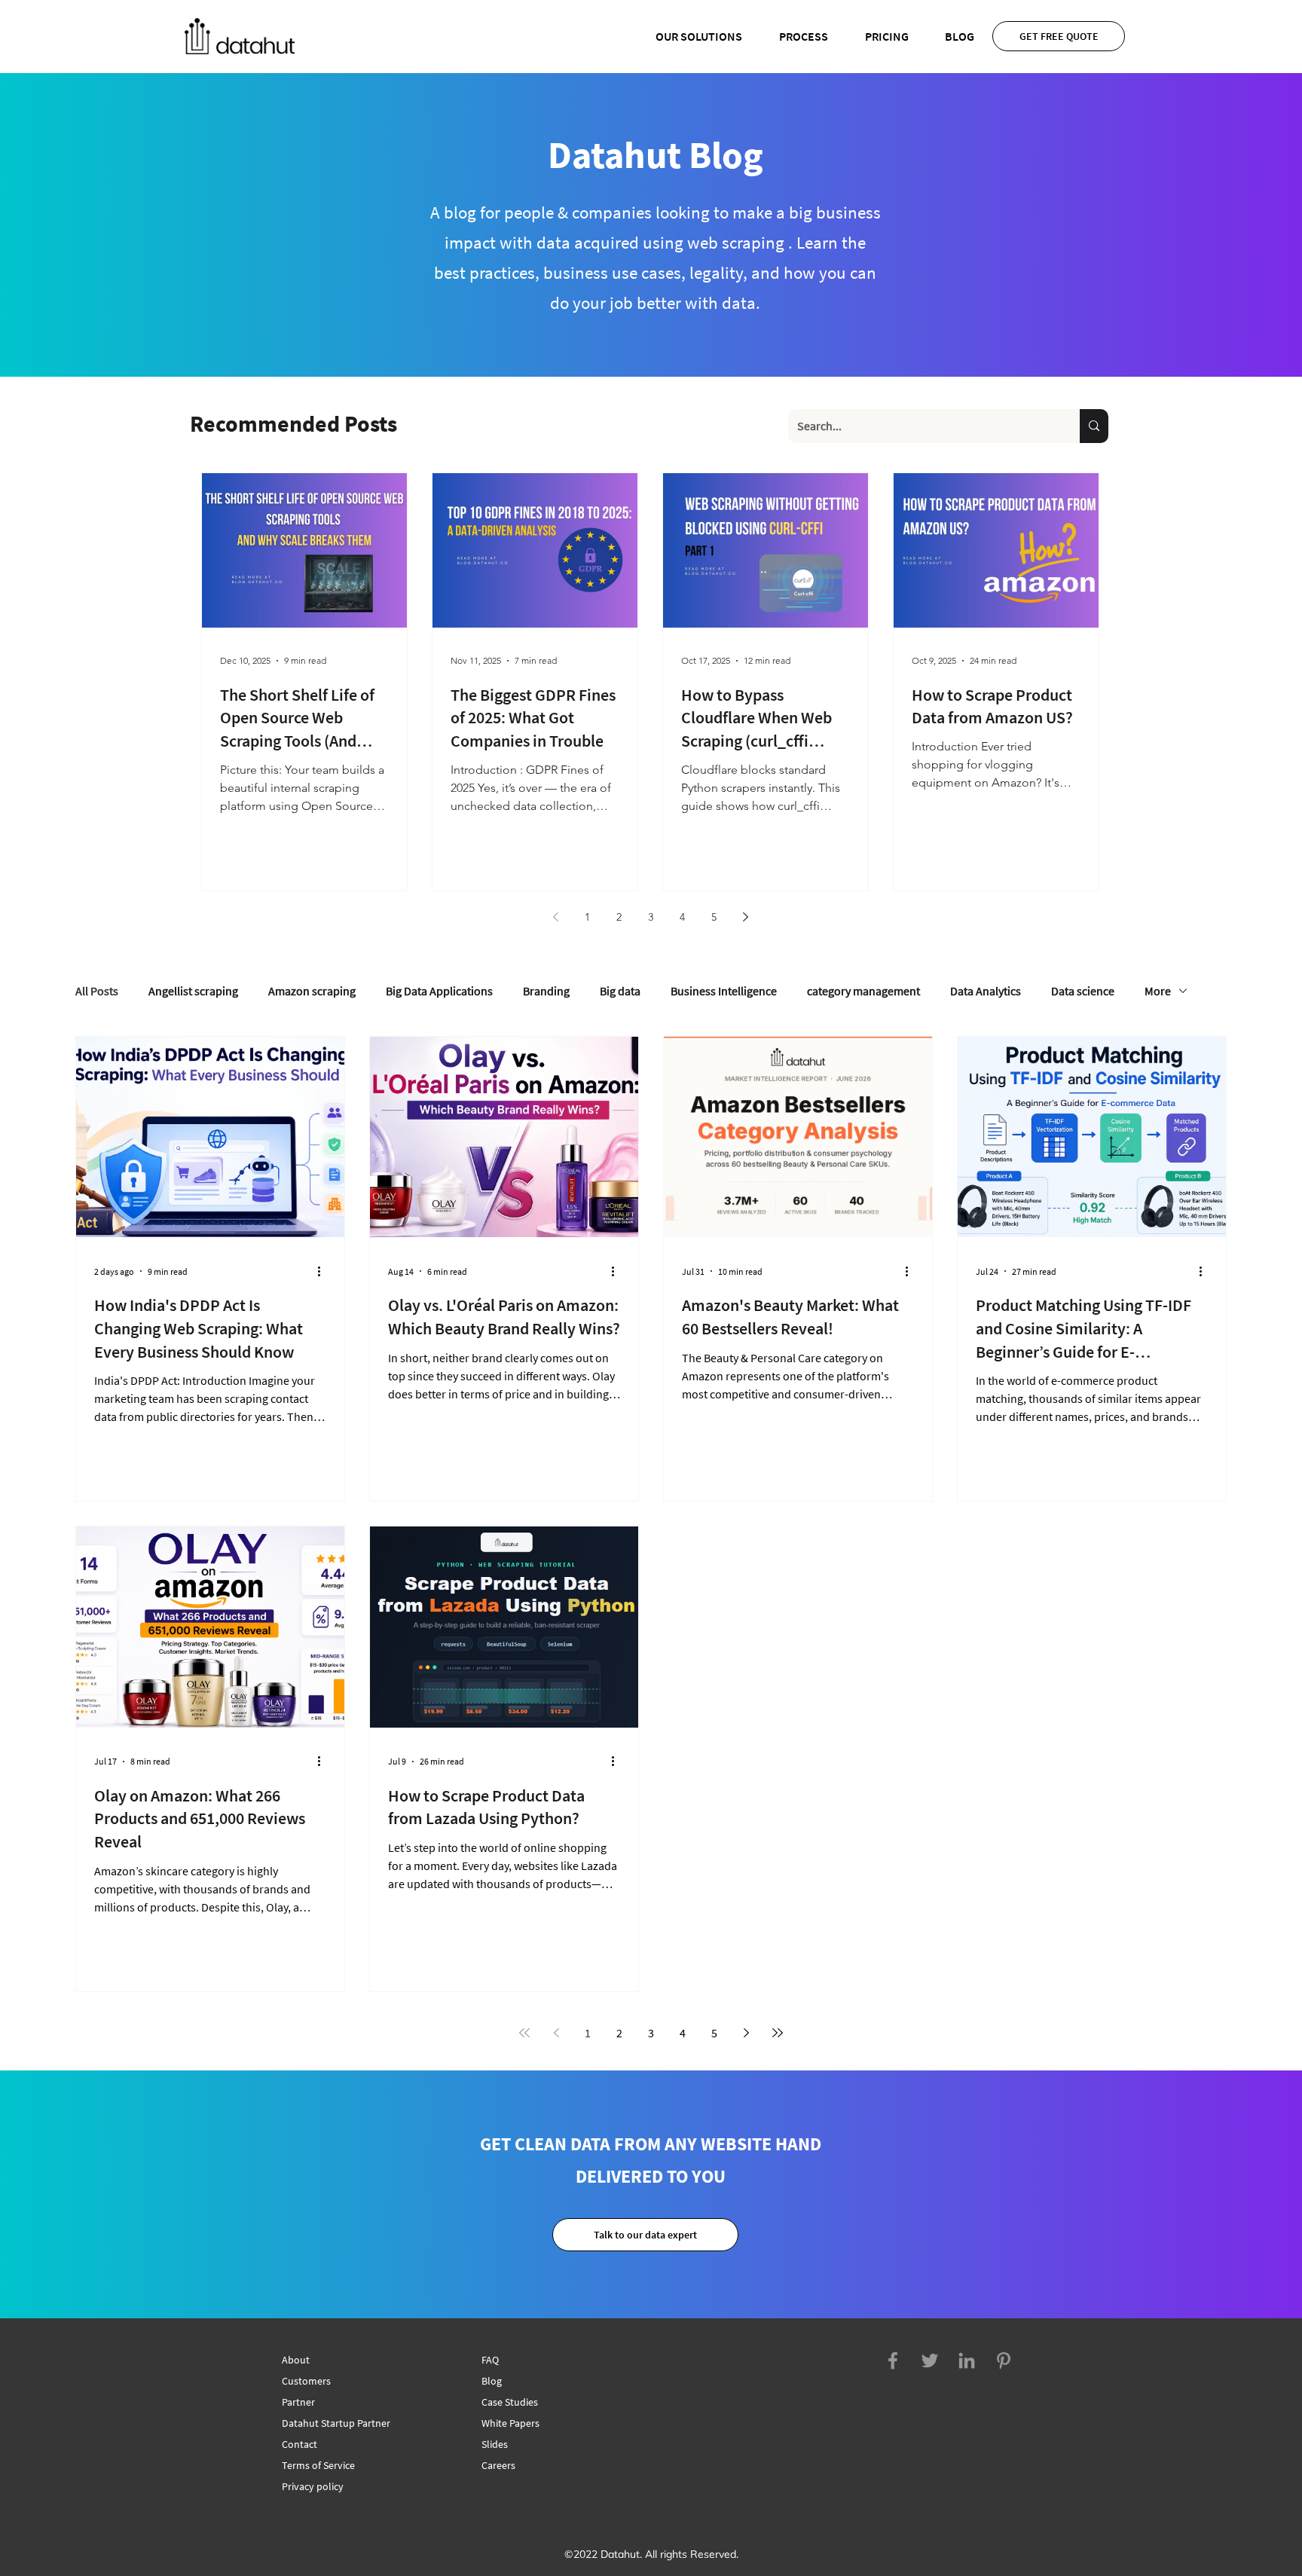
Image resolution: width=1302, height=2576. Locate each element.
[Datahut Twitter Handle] (930, 2361)
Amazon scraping (312, 991)
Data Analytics (986, 991)
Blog (492, 2381)
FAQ (490, 2360)
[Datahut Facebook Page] (893, 2361)
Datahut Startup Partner (336, 2423)
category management (863, 991)
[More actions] (324, 1271)
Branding (546, 991)
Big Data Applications (439, 991)
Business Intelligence (724, 991)
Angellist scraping (193, 991)
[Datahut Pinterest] (1004, 2361)
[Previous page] (555, 917)
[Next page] (745, 917)
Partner (298, 2402)
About (296, 2360)
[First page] (524, 2033)
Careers (498, 2465)
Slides (495, 2444)
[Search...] (1094, 426)
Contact (300, 2444)
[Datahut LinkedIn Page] (967, 2361)
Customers (306, 2381)
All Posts (97, 991)
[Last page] (778, 2033)
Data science (1083, 991)
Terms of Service (318, 2465)
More (1158, 991)
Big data (620, 991)
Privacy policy (313, 2486)
